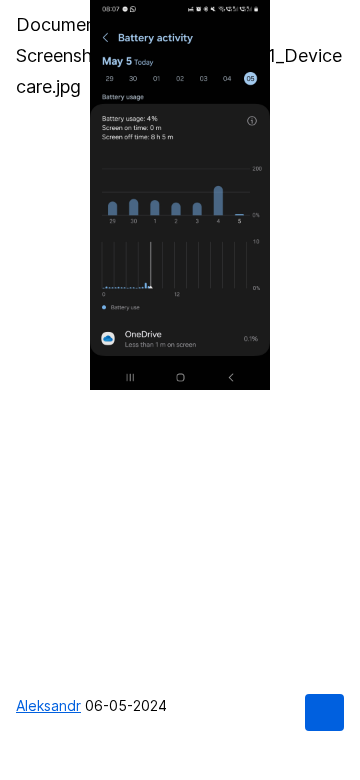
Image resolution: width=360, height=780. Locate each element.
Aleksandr (48, 705)
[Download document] (323, 712)
